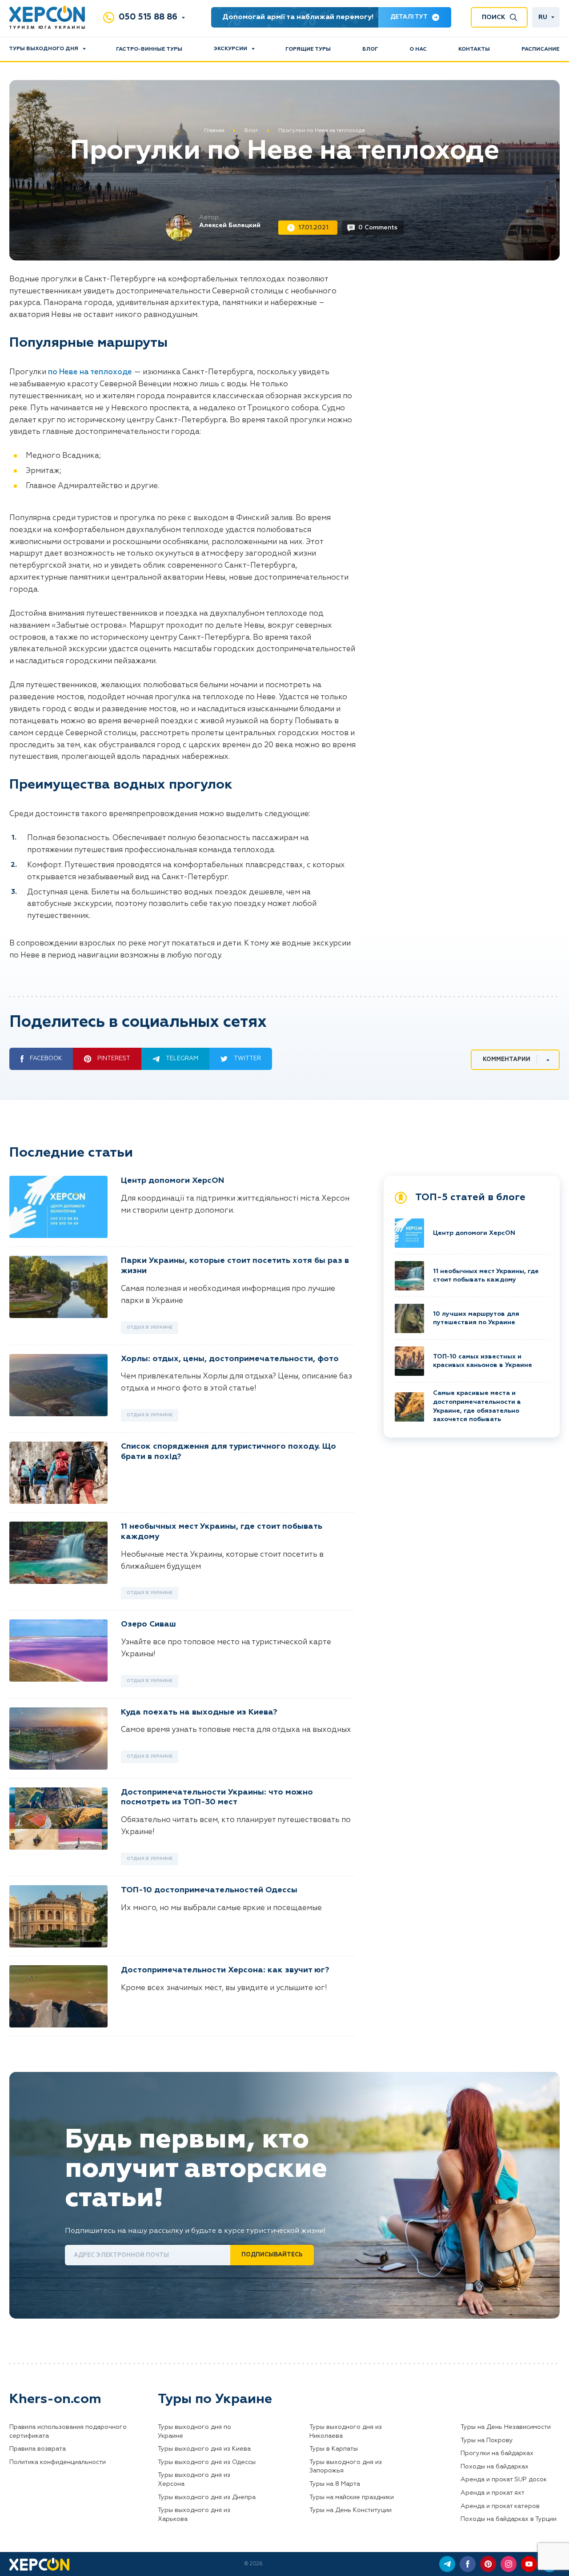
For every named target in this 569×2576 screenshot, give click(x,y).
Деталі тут (409, 17)
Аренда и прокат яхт (493, 2493)
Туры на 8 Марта (335, 2484)
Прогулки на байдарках (497, 2453)
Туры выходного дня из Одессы (207, 2462)
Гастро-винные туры (149, 49)
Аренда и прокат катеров (500, 2506)
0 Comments (378, 228)
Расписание (541, 49)
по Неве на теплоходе (90, 372)
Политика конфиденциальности (58, 2462)
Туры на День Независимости (506, 2427)
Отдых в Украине (150, 1327)
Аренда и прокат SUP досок (504, 2480)
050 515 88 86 (148, 17)
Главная (214, 131)
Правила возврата (38, 2449)
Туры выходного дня (44, 49)
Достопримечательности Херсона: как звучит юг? (225, 1970)
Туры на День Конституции (351, 2510)
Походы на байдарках (495, 2467)
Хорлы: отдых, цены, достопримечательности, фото (230, 1359)
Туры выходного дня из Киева (204, 2449)
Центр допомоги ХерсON (172, 1181)
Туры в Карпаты (334, 2449)
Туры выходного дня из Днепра (207, 2497)
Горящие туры (308, 49)
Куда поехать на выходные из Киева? (199, 1712)
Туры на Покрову (487, 2440)
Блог (370, 49)
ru (543, 17)
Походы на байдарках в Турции (509, 2519)
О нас (418, 49)
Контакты (474, 49)
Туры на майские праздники (352, 2497)
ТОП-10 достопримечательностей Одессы (209, 1890)
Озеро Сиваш (148, 1624)
